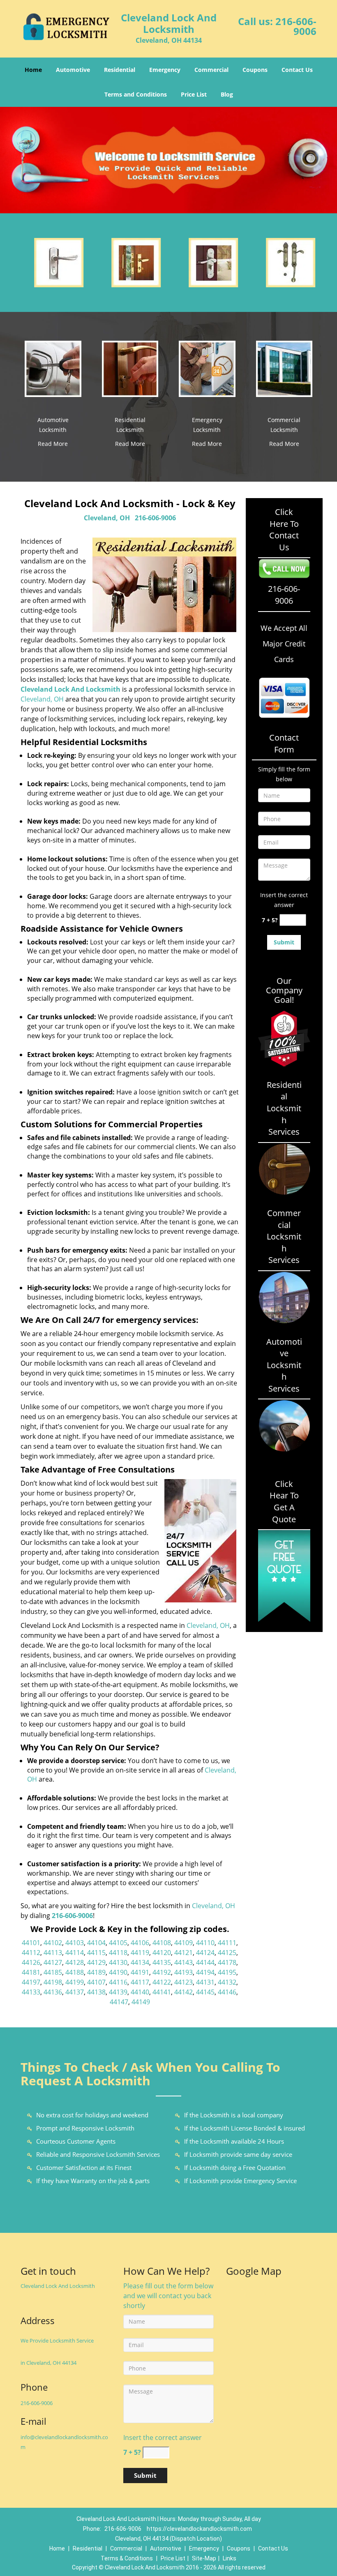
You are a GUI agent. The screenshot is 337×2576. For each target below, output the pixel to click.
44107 (96, 1982)
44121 (184, 1953)
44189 (96, 1972)
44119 (140, 1953)
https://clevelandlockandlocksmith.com (199, 2529)
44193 (184, 1972)
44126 (31, 1962)
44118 (118, 1953)
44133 (31, 1992)
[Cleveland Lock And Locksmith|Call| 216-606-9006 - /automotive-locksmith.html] (53, 368)
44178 (227, 1962)
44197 (31, 1982)
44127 (53, 1962)
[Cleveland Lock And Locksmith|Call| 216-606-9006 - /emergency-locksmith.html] (207, 368)
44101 (31, 1943)
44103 (75, 1943)
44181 (31, 1972)
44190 (118, 1972)
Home (33, 70)
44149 (141, 2002)
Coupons (255, 70)
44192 (162, 1972)
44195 (227, 1972)
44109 (184, 1943)
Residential (120, 70)
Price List (194, 94)
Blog (227, 94)
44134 (140, 1962)
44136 (53, 1992)
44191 (140, 1972)
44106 (140, 1943)
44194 (205, 1972)
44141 (162, 1992)
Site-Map (204, 2558)
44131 (205, 1982)
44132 (227, 1982)
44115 (96, 1953)
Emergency (165, 70)
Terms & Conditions (127, 2558)
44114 (75, 1953)
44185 (53, 1972)
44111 (227, 1943)
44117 (140, 1982)
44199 (75, 1982)
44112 (31, 1953)
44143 (184, 1962)
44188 (75, 1972)
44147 (119, 2002)
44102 (53, 1943)
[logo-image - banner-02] (168, 160)
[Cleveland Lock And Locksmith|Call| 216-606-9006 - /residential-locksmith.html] (130, 368)
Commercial (211, 70)
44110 (205, 1943)
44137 (75, 1992)
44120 (162, 1953)
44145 (205, 1992)
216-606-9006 (296, 26)
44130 (118, 1962)
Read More (53, 444)
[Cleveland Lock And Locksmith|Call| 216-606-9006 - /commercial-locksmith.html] (284, 368)
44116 (118, 1982)
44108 (162, 1943)
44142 (184, 1992)
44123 (184, 1982)
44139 (118, 1992)
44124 (205, 1953)
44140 (140, 1992)
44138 (96, 1992)
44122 (162, 1982)
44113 (53, 1953)
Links (230, 2558)
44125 (227, 1953)
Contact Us (297, 70)
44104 (96, 1943)
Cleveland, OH (107, 518)
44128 (75, 1962)
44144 (205, 1962)
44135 (162, 1962)
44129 (96, 1962)
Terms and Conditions (136, 94)
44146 (227, 1992)
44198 (53, 1982)
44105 (118, 1943)
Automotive (73, 70)
